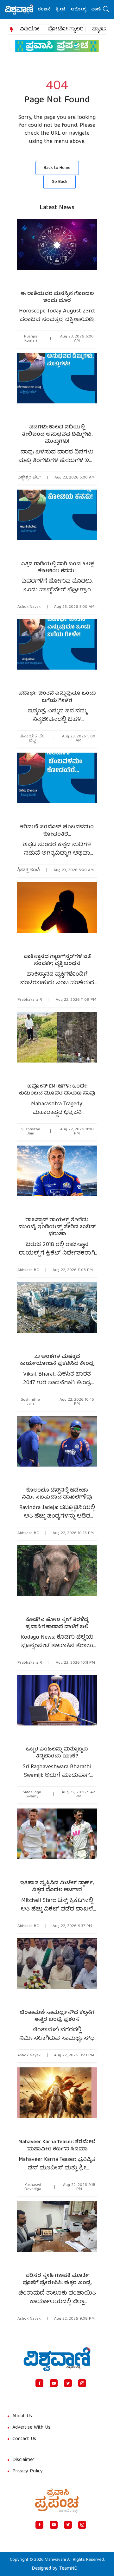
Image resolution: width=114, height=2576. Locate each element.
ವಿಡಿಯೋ (30, 29)
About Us (22, 2416)
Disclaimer (23, 2460)
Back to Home (57, 168)
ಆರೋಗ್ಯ (67, 10)
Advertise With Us (31, 2428)
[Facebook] (39, 2383)
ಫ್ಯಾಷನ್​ (101, 29)
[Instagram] (82, 2383)
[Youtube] (54, 2383)
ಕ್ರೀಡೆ (50, 10)
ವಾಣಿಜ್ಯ (87, 10)
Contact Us (24, 2439)
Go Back (60, 182)
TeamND (68, 2569)
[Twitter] (68, 2383)
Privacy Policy (28, 2471)
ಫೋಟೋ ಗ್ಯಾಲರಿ (66, 29)
